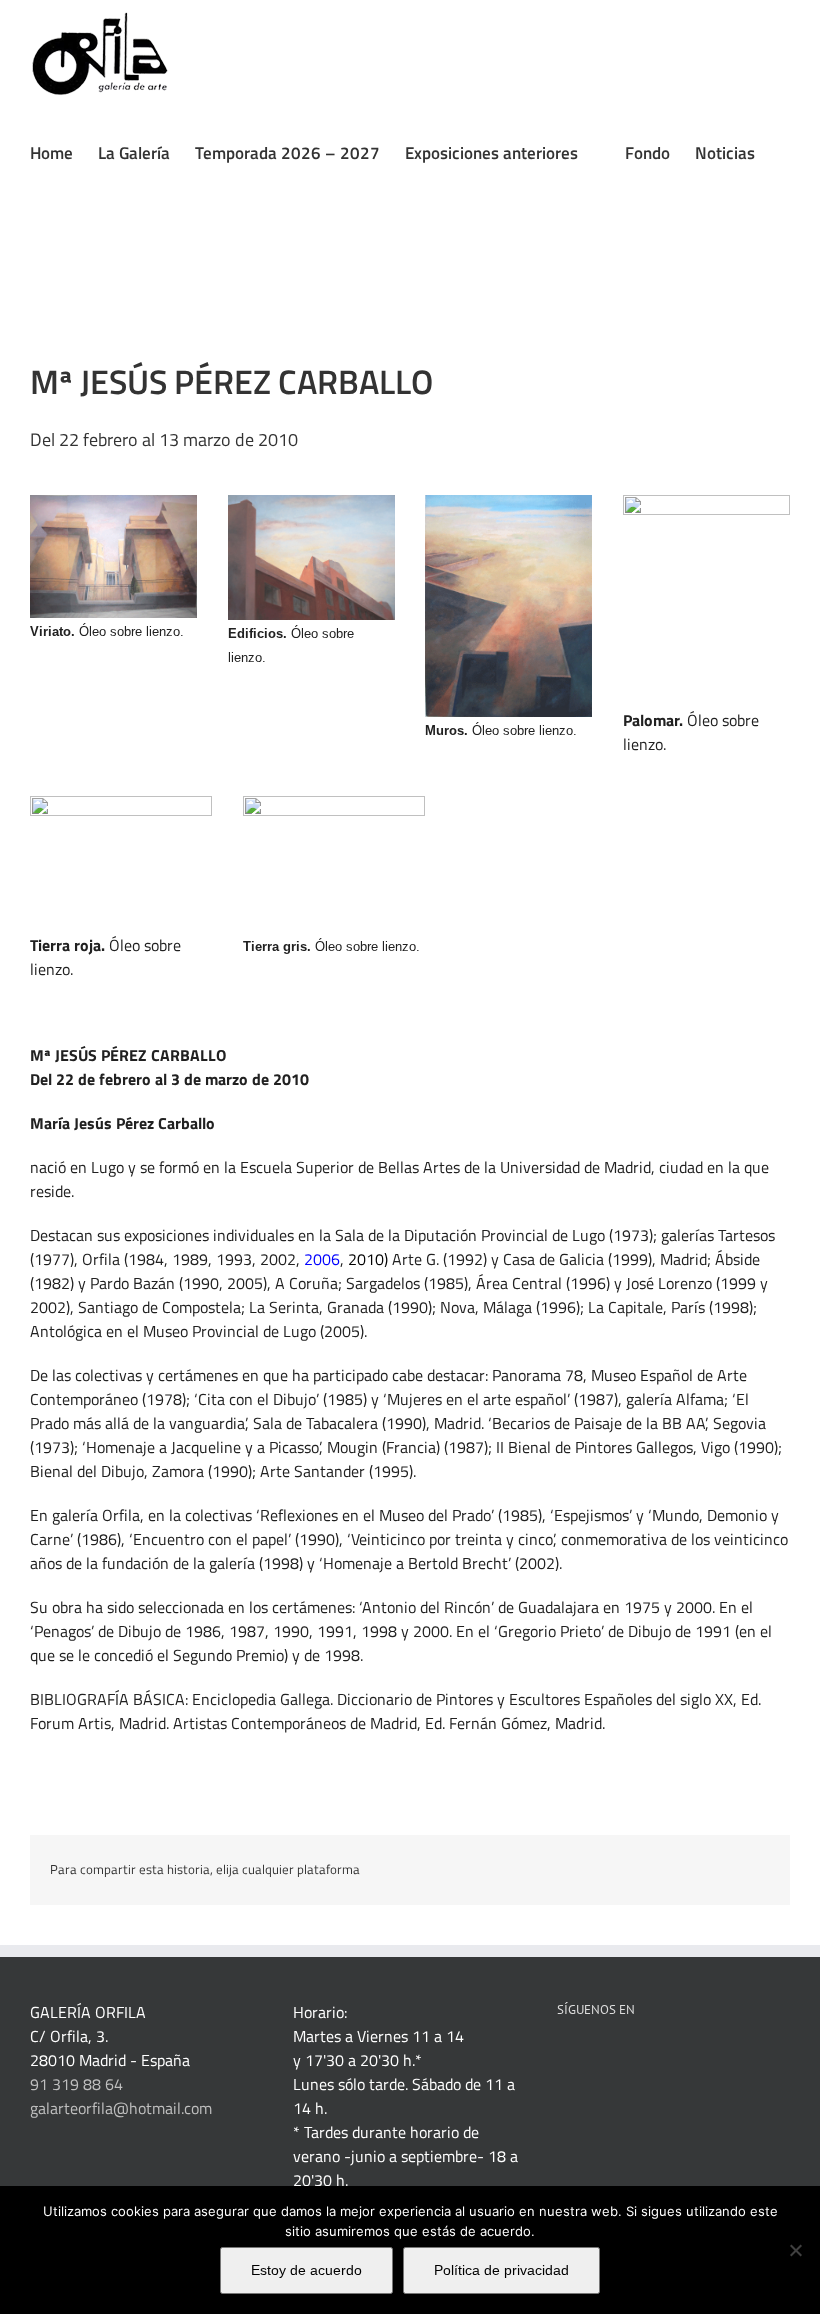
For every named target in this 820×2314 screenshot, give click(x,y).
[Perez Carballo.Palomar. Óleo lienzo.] (706, 503)
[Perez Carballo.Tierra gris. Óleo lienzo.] (334, 804)
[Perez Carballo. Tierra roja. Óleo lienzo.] (121, 804)
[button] (36, 263)
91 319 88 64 (76, 2084)
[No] (795, 2250)
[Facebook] (563, 2061)
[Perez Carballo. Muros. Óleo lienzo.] (508, 503)
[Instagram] (698, 2061)
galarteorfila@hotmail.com (121, 2108)
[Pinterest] (617, 2061)
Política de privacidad (501, 2270)
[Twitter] (644, 2061)
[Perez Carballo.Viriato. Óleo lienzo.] (113, 503)
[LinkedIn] (590, 2061)
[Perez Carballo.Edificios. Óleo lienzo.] (311, 503)
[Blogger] (725, 2061)
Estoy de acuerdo (306, 2270)
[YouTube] (671, 2061)
